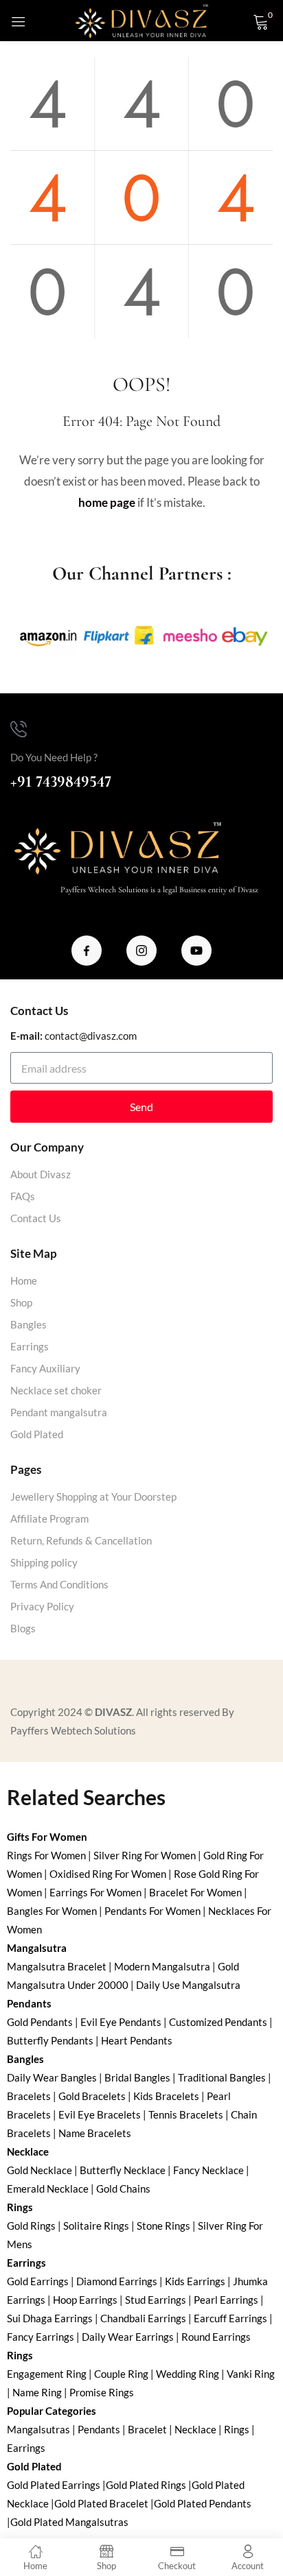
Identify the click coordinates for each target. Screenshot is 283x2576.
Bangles (29, 1324)
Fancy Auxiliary (45, 1368)
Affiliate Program (49, 1518)
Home (24, 1280)
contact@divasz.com (91, 1036)
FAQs (23, 1196)
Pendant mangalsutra (59, 1412)
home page (107, 502)
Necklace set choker (56, 1390)
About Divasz (41, 1174)
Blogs (23, 1628)
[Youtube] (196, 951)
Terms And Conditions (59, 1584)
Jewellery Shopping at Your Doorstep (93, 1496)
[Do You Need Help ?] (19, 729)
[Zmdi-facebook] (87, 951)
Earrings (30, 1346)
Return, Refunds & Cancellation (81, 1540)
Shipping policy (44, 1562)
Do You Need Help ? (54, 757)
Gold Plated (37, 1434)
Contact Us (36, 1218)
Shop (21, 1302)
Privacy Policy (42, 1606)
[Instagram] (141, 951)
